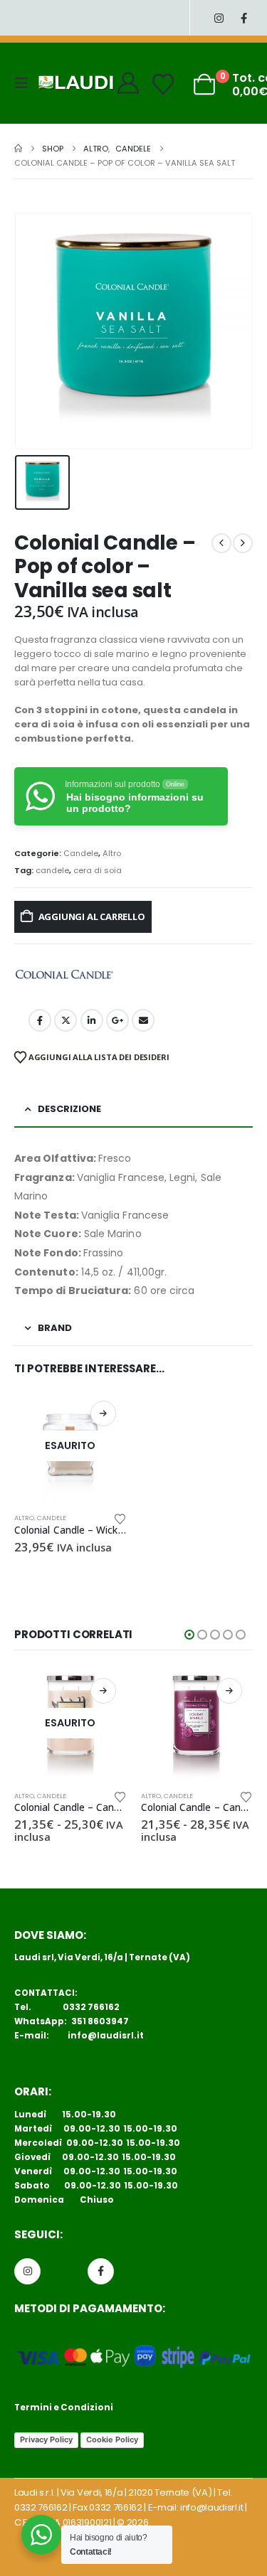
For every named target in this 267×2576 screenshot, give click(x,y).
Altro (112, 853)
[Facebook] (244, 18)
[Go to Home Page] (18, 149)
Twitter (66, 1020)
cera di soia (98, 870)
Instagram (27, 2271)
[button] (26, 83)
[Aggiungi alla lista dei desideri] (120, 1518)
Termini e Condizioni (64, 2407)
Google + (117, 1020)
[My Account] (128, 83)
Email (143, 1020)
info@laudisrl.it (106, 2036)
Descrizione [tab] (69, 1109)
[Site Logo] (76, 83)
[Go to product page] (197, 1723)
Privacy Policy (46, 2439)
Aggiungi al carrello (92, 916)
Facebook (40, 1020)
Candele (81, 853)
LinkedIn (92, 1020)
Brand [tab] (55, 1328)
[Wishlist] (163, 85)
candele (52, 870)
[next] (243, 543)
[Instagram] (219, 18)
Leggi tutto (103, 1413)
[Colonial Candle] (64, 975)
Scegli (103, 1691)
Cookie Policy (112, 2439)
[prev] (221, 543)
